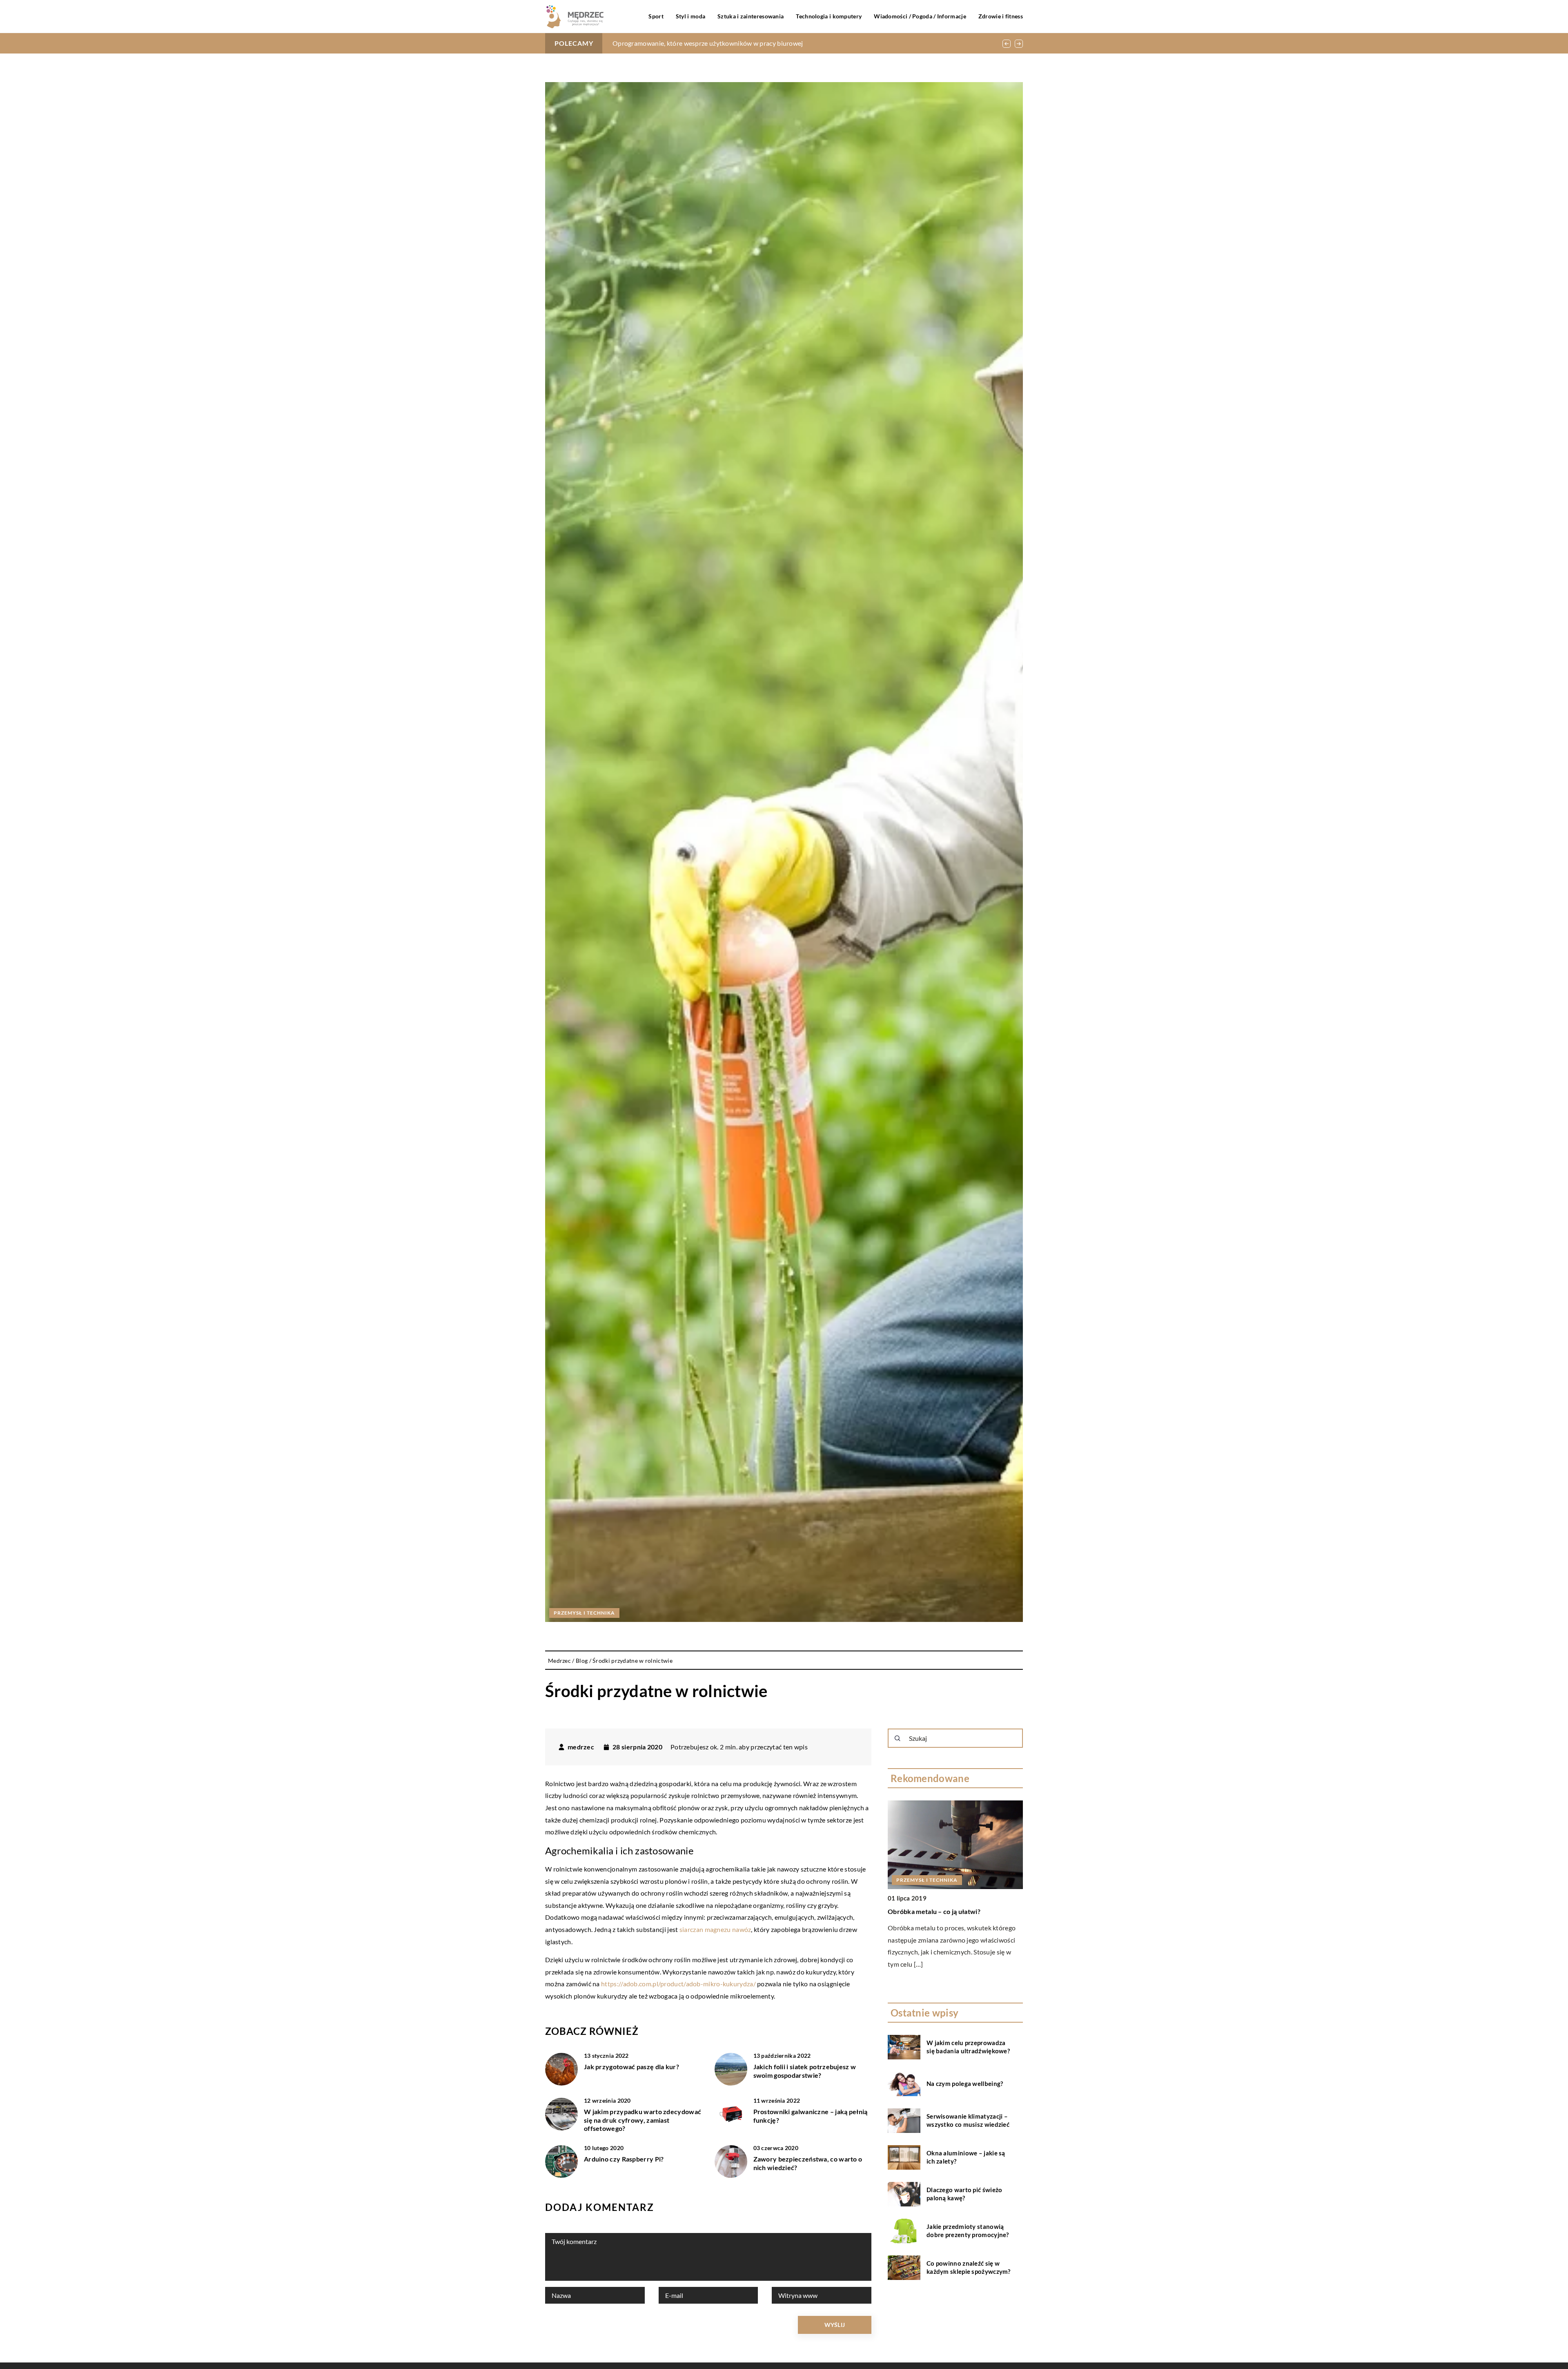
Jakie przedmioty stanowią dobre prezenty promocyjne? (968, 2231)
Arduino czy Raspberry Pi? (624, 2159)
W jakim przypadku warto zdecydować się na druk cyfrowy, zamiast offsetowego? (643, 2120)
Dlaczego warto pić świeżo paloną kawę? (964, 2194)
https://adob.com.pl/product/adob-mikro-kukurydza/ (678, 1984)
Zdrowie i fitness (1001, 16)
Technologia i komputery (829, 16)
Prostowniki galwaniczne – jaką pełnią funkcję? (811, 2116)
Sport (656, 16)
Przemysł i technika (584, 1613)
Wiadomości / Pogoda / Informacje (920, 16)
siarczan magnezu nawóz (715, 1929)
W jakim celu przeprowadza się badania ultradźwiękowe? (695, 43)
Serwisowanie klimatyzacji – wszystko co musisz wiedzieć (968, 2121)
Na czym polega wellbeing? (965, 2084)
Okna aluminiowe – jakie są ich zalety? (966, 2157)
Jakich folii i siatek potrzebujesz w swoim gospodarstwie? (805, 2071)
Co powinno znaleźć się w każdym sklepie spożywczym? (969, 2268)
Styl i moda (690, 16)
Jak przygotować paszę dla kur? (631, 2067)
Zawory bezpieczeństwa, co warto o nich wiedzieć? (808, 2163)
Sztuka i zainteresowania (751, 16)
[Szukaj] (898, 1738)
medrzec (581, 1747)
